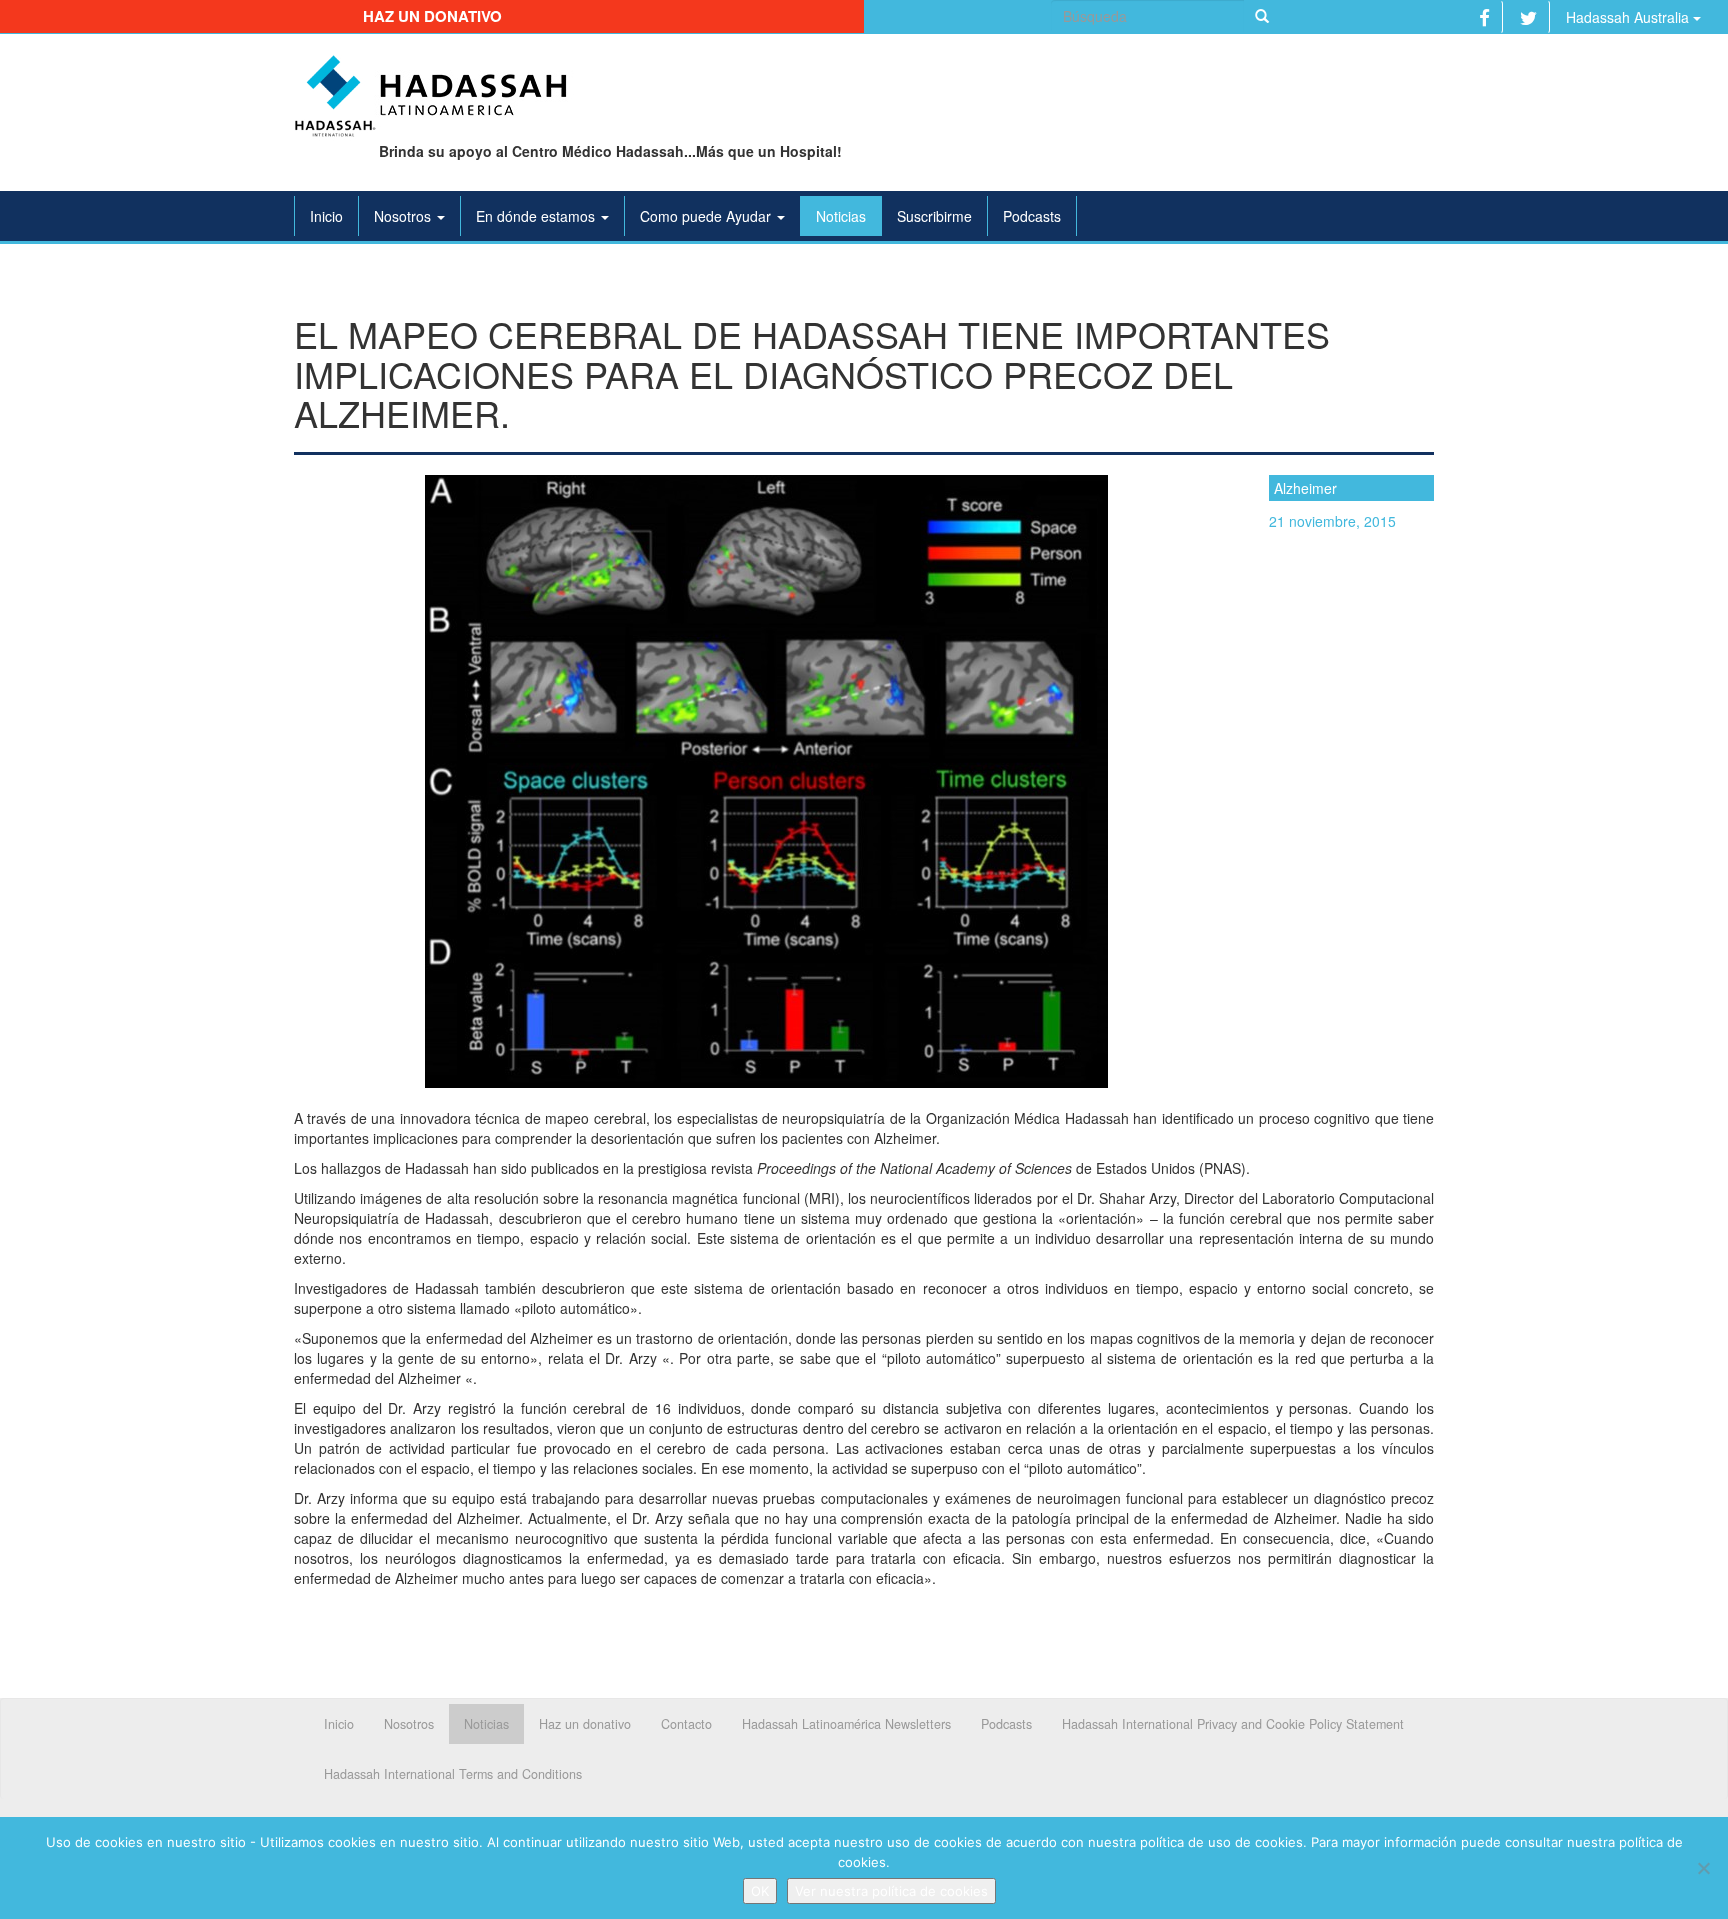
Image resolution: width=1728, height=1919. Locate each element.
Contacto (686, 1724)
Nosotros (404, 216)
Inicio (326, 216)
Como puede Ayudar (707, 216)
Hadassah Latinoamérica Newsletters (846, 1724)
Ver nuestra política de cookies (891, 1891)
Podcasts (1032, 216)
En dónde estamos (537, 216)
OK (760, 1891)
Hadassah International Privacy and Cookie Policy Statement (1233, 1724)
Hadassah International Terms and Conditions (453, 1774)
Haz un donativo (432, 16)
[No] (1703, 1868)
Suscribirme (934, 216)
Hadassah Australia (1629, 17)
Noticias (841, 216)
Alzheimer (1305, 488)
